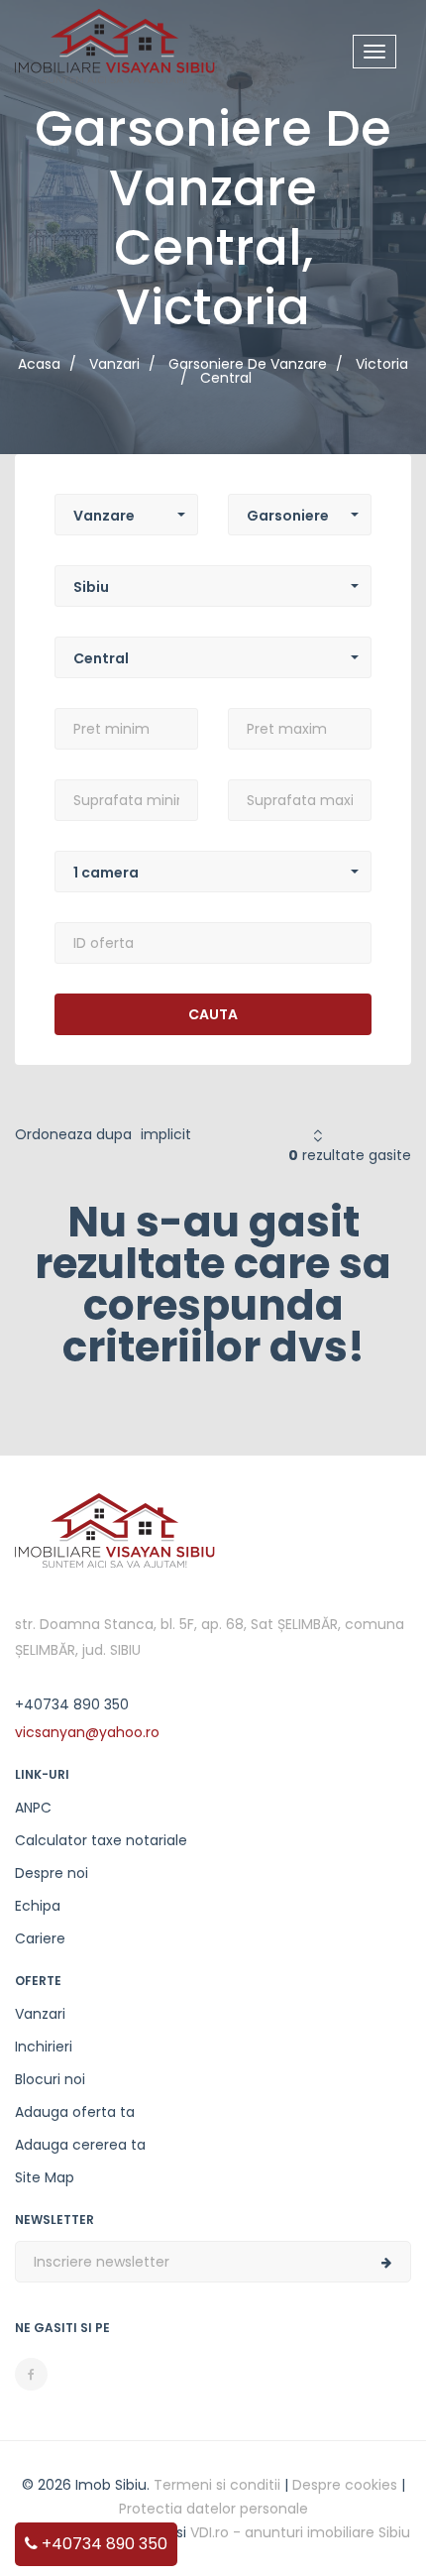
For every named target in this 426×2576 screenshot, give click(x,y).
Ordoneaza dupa (73, 1134)
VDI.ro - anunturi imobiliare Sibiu (300, 2532)
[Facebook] (31, 2374)
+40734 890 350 (103, 2544)
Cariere (40, 1938)
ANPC (33, 1808)
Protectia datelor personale (213, 2509)
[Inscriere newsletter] (386, 2263)
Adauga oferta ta (75, 2112)
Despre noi (52, 1873)
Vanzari (40, 2014)
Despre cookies (345, 2485)
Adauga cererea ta (80, 2145)
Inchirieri (44, 2047)
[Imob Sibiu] (115, 45)
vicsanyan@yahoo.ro (87, 1732)
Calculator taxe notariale (101, 1840)
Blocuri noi (50, 2079)
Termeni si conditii (217, 2485)
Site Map (45, 2177)
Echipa (38, 1906)
